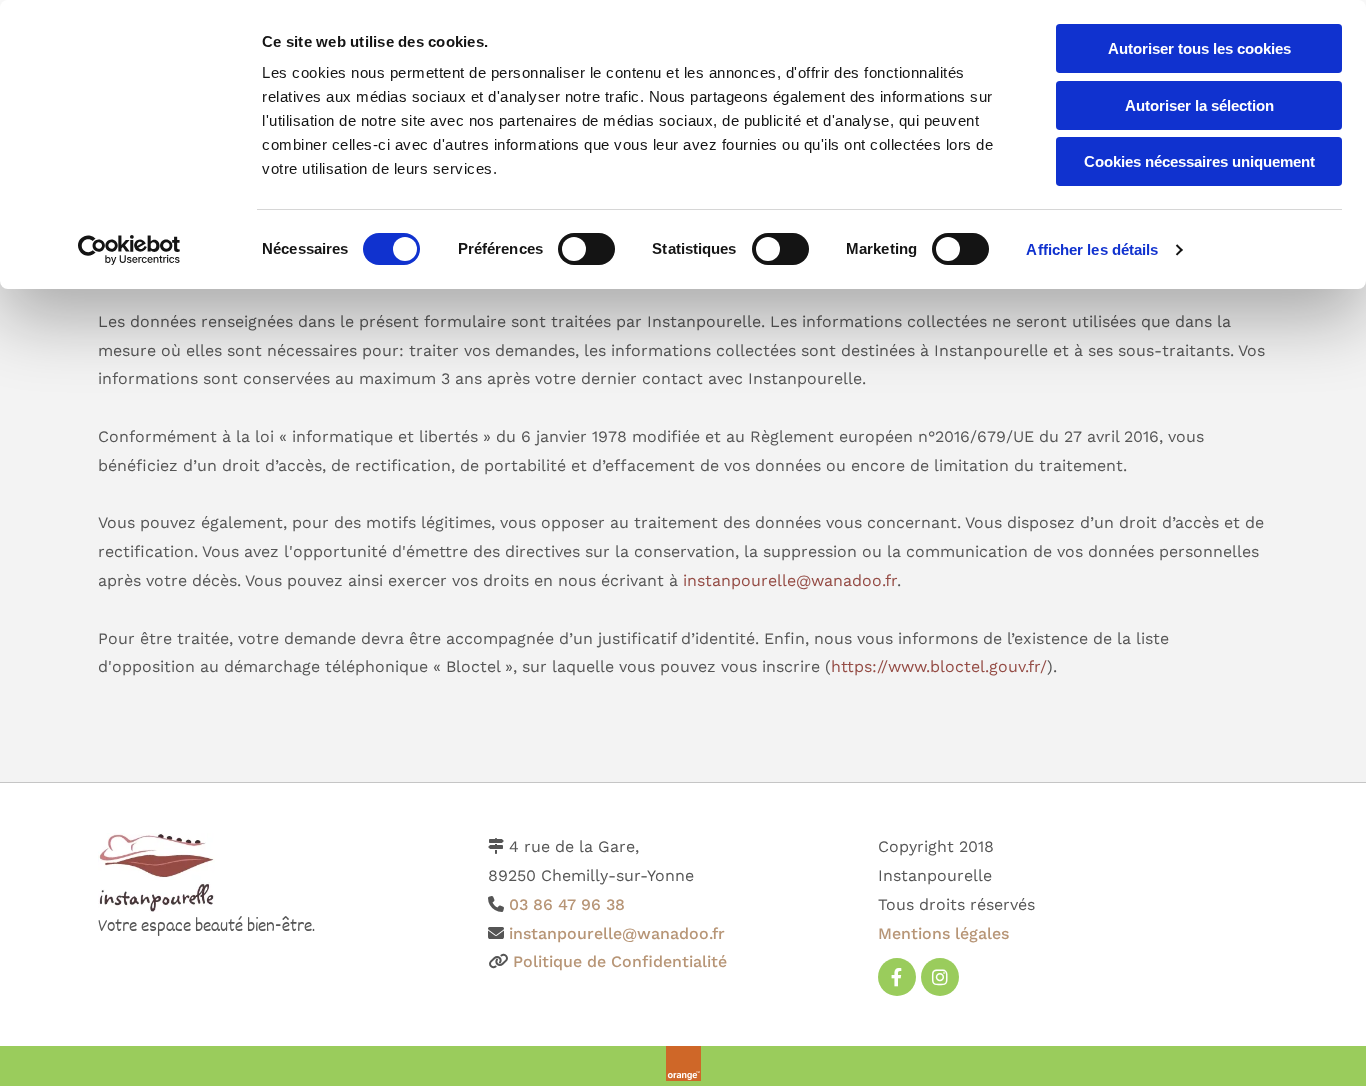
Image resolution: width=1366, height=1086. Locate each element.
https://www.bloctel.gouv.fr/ (939, 666)
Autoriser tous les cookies (1199, 48)
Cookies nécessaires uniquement (1199, 161)
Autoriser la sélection (1199, 105)
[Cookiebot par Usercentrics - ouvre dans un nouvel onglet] (129, 250)
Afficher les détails (1092, 249)
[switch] (586, 249)
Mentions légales (943, 933)
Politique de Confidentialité (620, 961)
